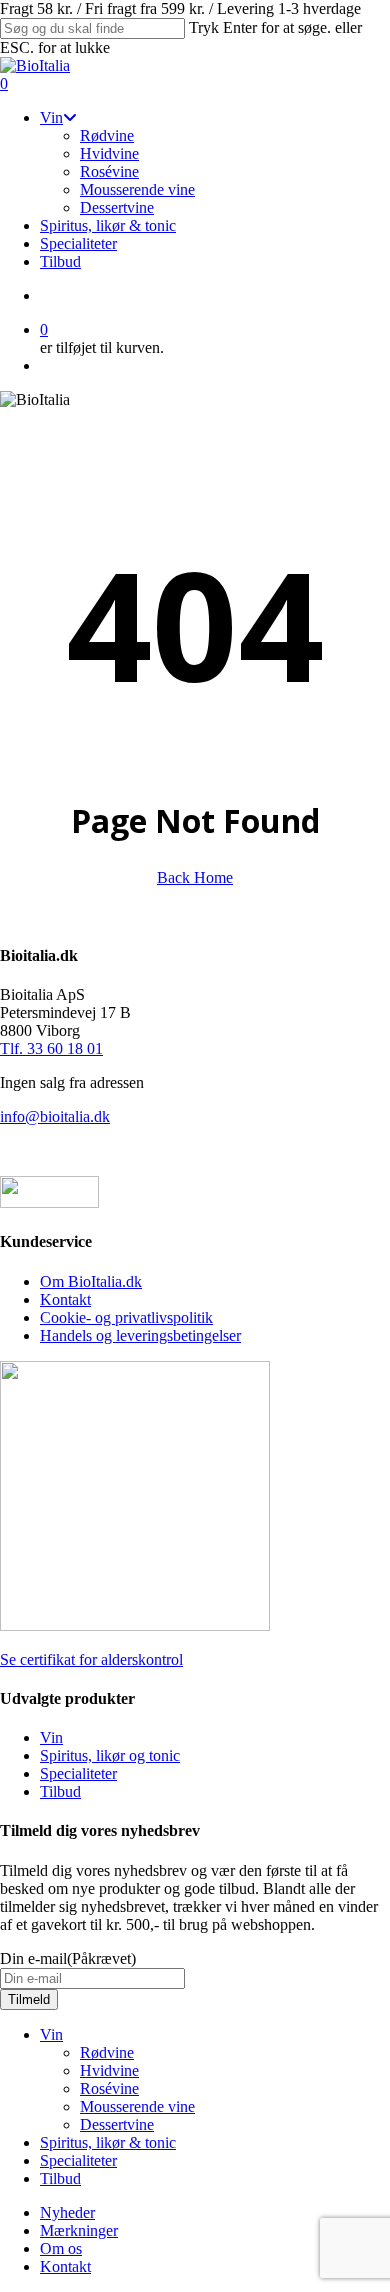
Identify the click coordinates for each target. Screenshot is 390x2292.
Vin (51, 1737)
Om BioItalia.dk (91, 1281)
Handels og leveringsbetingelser (140, 1335)
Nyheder (67, 2212)
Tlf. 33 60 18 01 (51, 1048)
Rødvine (107, 2052)
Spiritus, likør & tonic (108, 2142)
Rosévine (109, 2088)
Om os (61, 2248)
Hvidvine (109, 2070)
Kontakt (65, 1299)
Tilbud (60, 1791)
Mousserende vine (137, 2106)
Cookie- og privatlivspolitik (126, 1317)
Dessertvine (117, 2124)
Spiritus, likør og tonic (110, 1755)
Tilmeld (29, 1999)
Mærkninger (79, 2230)
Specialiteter (78, 1773)
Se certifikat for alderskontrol (91, 1659)
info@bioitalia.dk (55, 1116)
